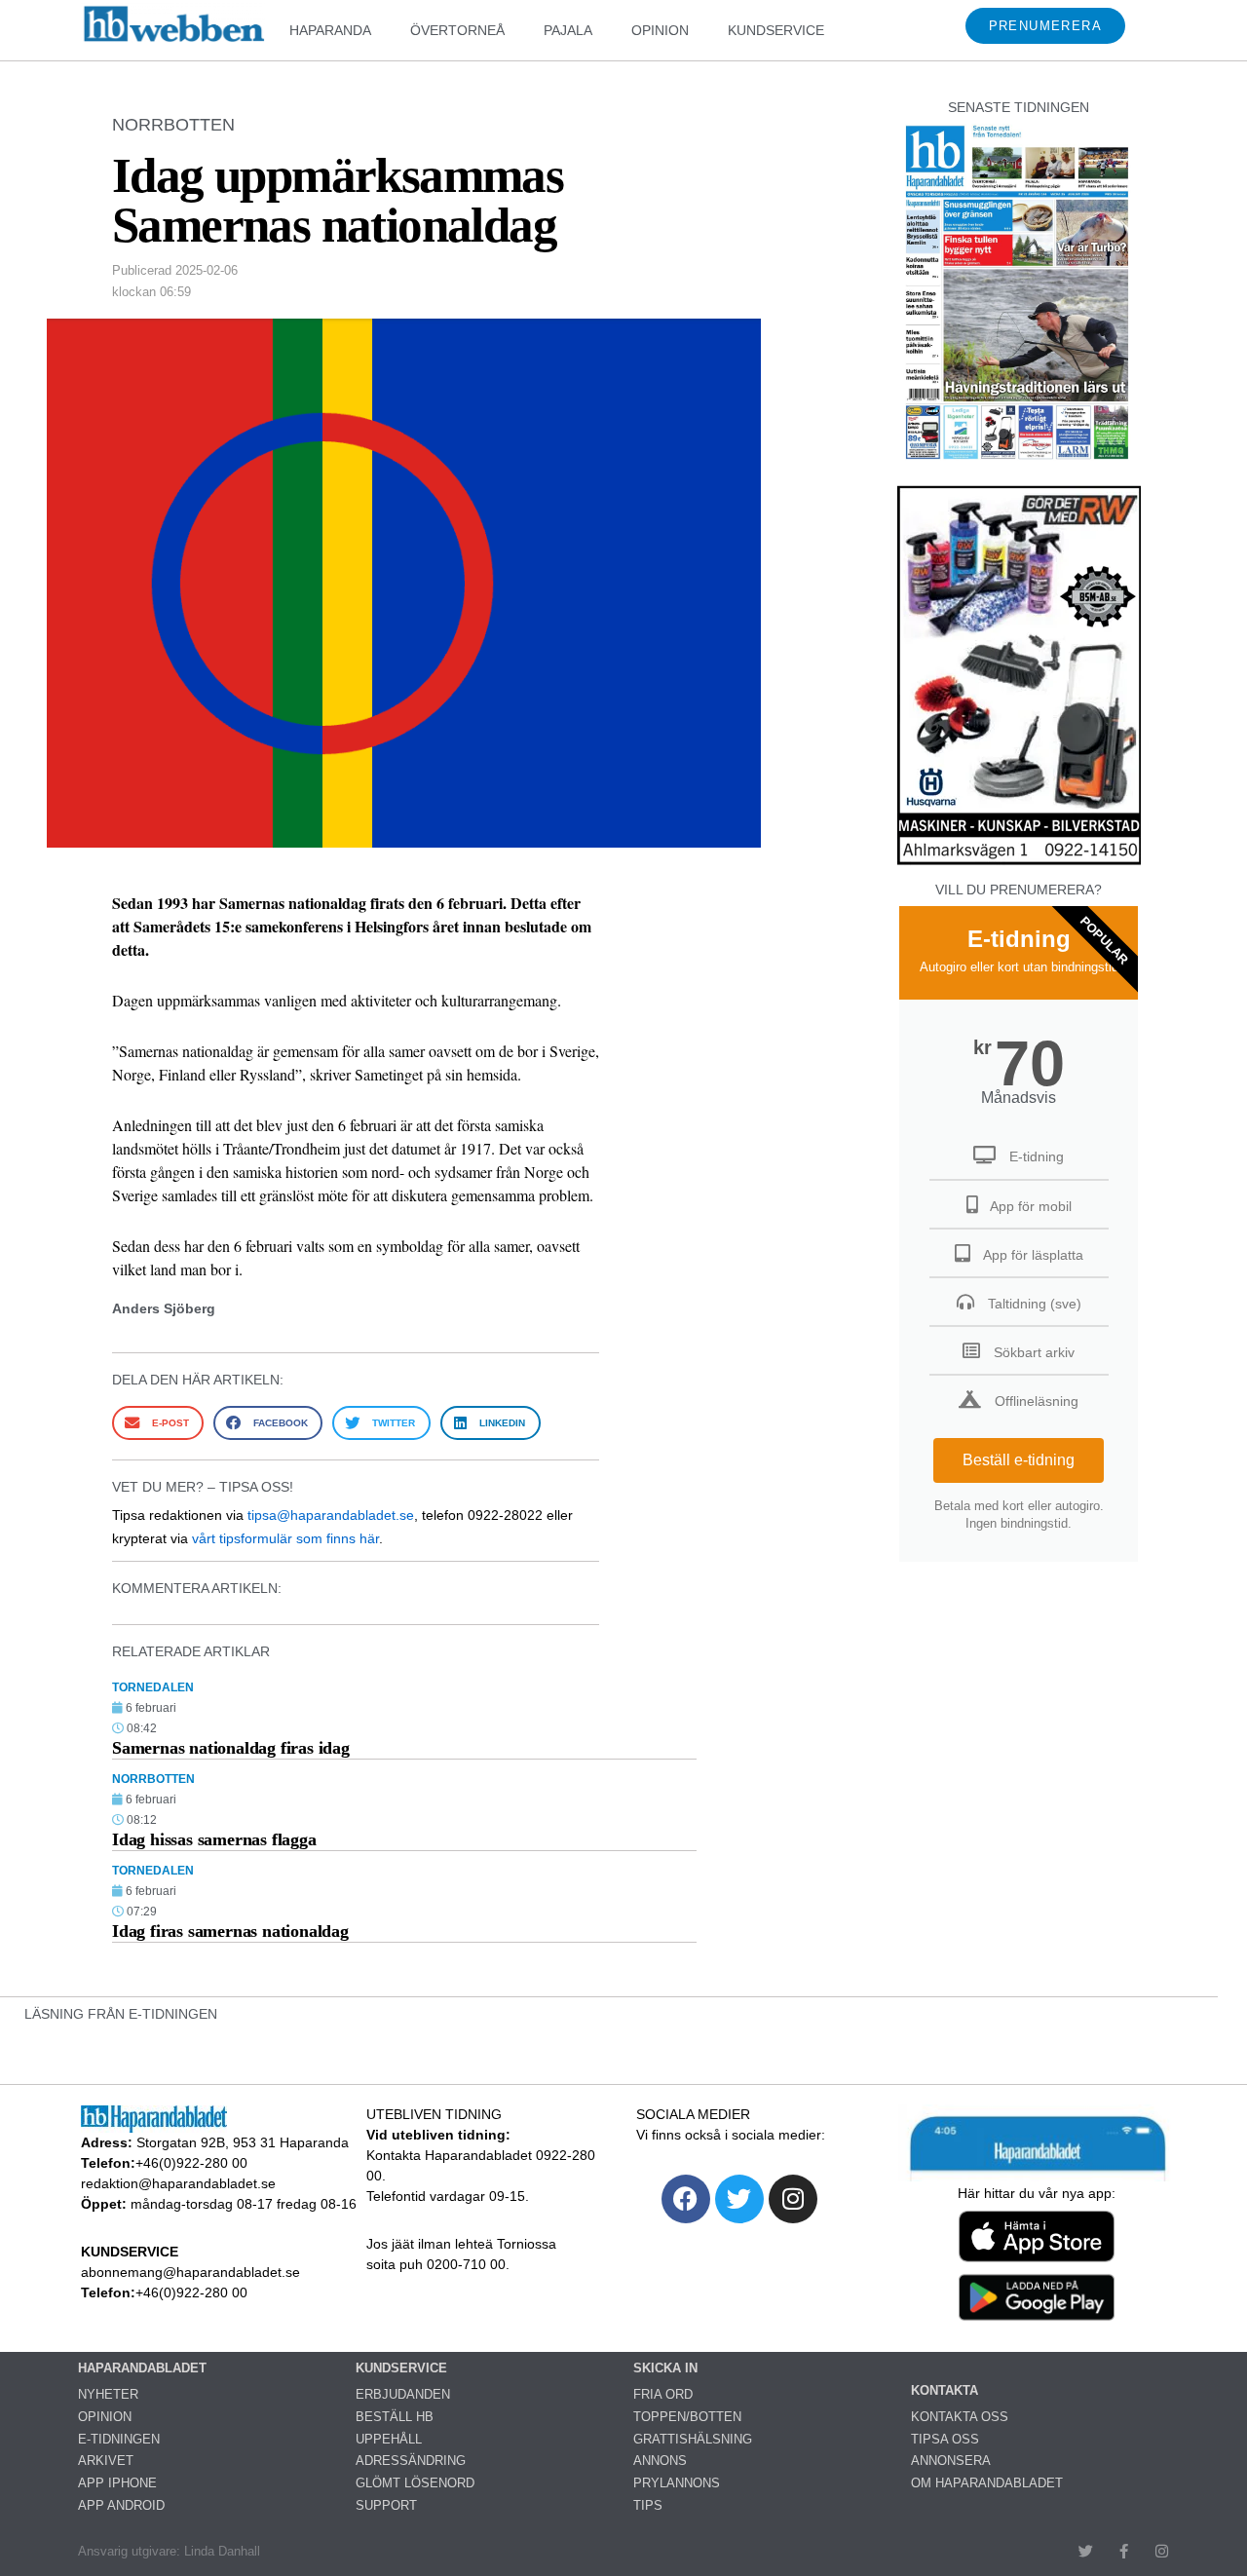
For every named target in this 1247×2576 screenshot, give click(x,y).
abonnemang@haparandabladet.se (190, 2272)
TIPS (648, 2505)
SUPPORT (386, 2505)
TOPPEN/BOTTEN (687, 2417)
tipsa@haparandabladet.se (331, 1515)
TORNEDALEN (153, 1687)
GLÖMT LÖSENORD (415, 2483)
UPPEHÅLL (389, 2439)
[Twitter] (739, 2199)
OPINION (660, 30)
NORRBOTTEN (173, 125)
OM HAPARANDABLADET (987, 2483)
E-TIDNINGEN (119, 2439)
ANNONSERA (951, 2461)
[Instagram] (793, 2199)
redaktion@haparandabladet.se (178, 2183)
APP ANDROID (121, 2505)
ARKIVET (106, 2461)
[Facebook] (686, 2199)
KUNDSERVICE (776, 30)
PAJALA (568, 30)
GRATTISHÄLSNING (693, 2439)
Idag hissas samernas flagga (214, 1839)
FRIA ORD (663, 2394)
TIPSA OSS (945, 2439)
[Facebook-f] (1124, 2551)
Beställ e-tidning (1019, 1460)
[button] (158, 1423)
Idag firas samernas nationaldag (230, 1931)
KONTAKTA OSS (960, 2417)
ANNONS (660, 2461)
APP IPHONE (117, 2483)
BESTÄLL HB (395, 2417)
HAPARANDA (330, 30)
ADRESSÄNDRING (411, 2461)
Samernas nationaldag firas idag (231, 1748)
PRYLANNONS (677, 2483)
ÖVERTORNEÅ (457, 30)
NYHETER (108, 2394)
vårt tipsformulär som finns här (285, 1538)
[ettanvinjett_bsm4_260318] (1019, 864)
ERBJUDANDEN (403, 2394)
